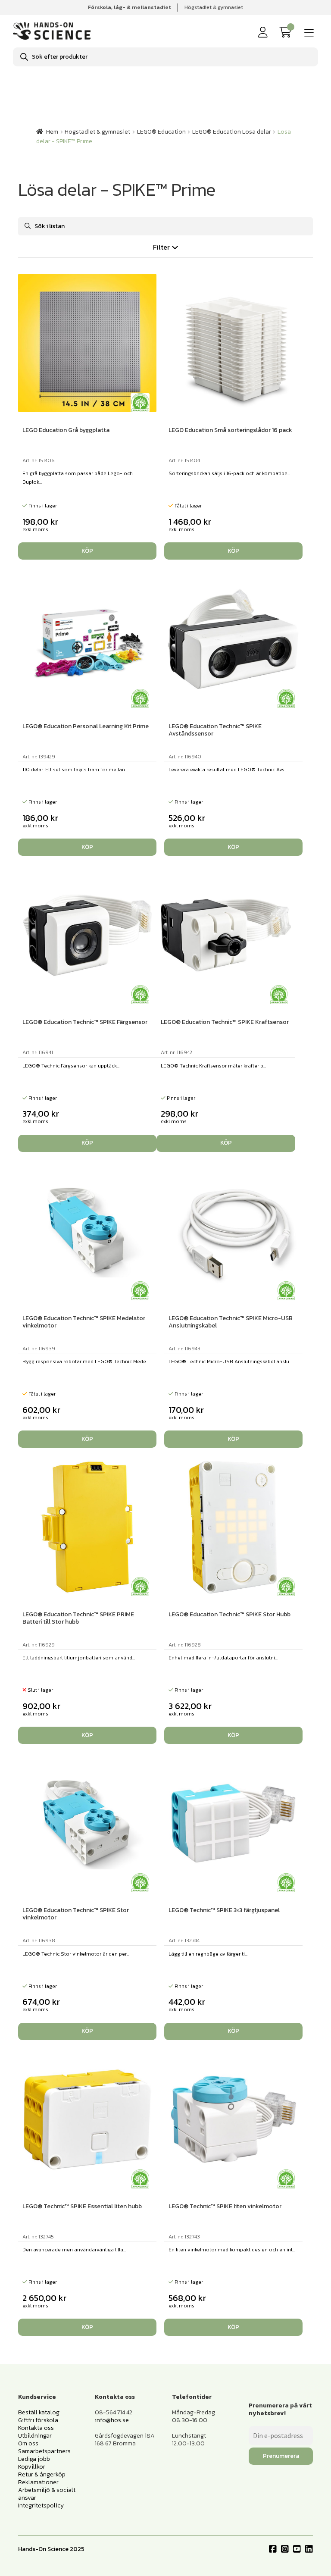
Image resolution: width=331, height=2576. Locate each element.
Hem (52, 132)
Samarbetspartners (44, 2451)
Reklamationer (38, 2482)
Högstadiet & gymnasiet (214, 7)
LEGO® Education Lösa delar (232, 132)
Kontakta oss (36, 2428)
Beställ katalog (39, 2412)
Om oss (28, 2443)
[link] (287, 33)
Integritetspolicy (41, 2506)
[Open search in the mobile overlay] (165, 57)
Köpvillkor (32, 2467)
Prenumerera (281, 2456)
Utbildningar (35, 2436)
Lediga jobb (34, 2459)
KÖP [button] (87, 551)
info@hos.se (112, 2420)
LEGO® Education (161, 132)
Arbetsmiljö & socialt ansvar (47, 2494)
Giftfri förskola (38, 2420)
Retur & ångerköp (42, 2474)
